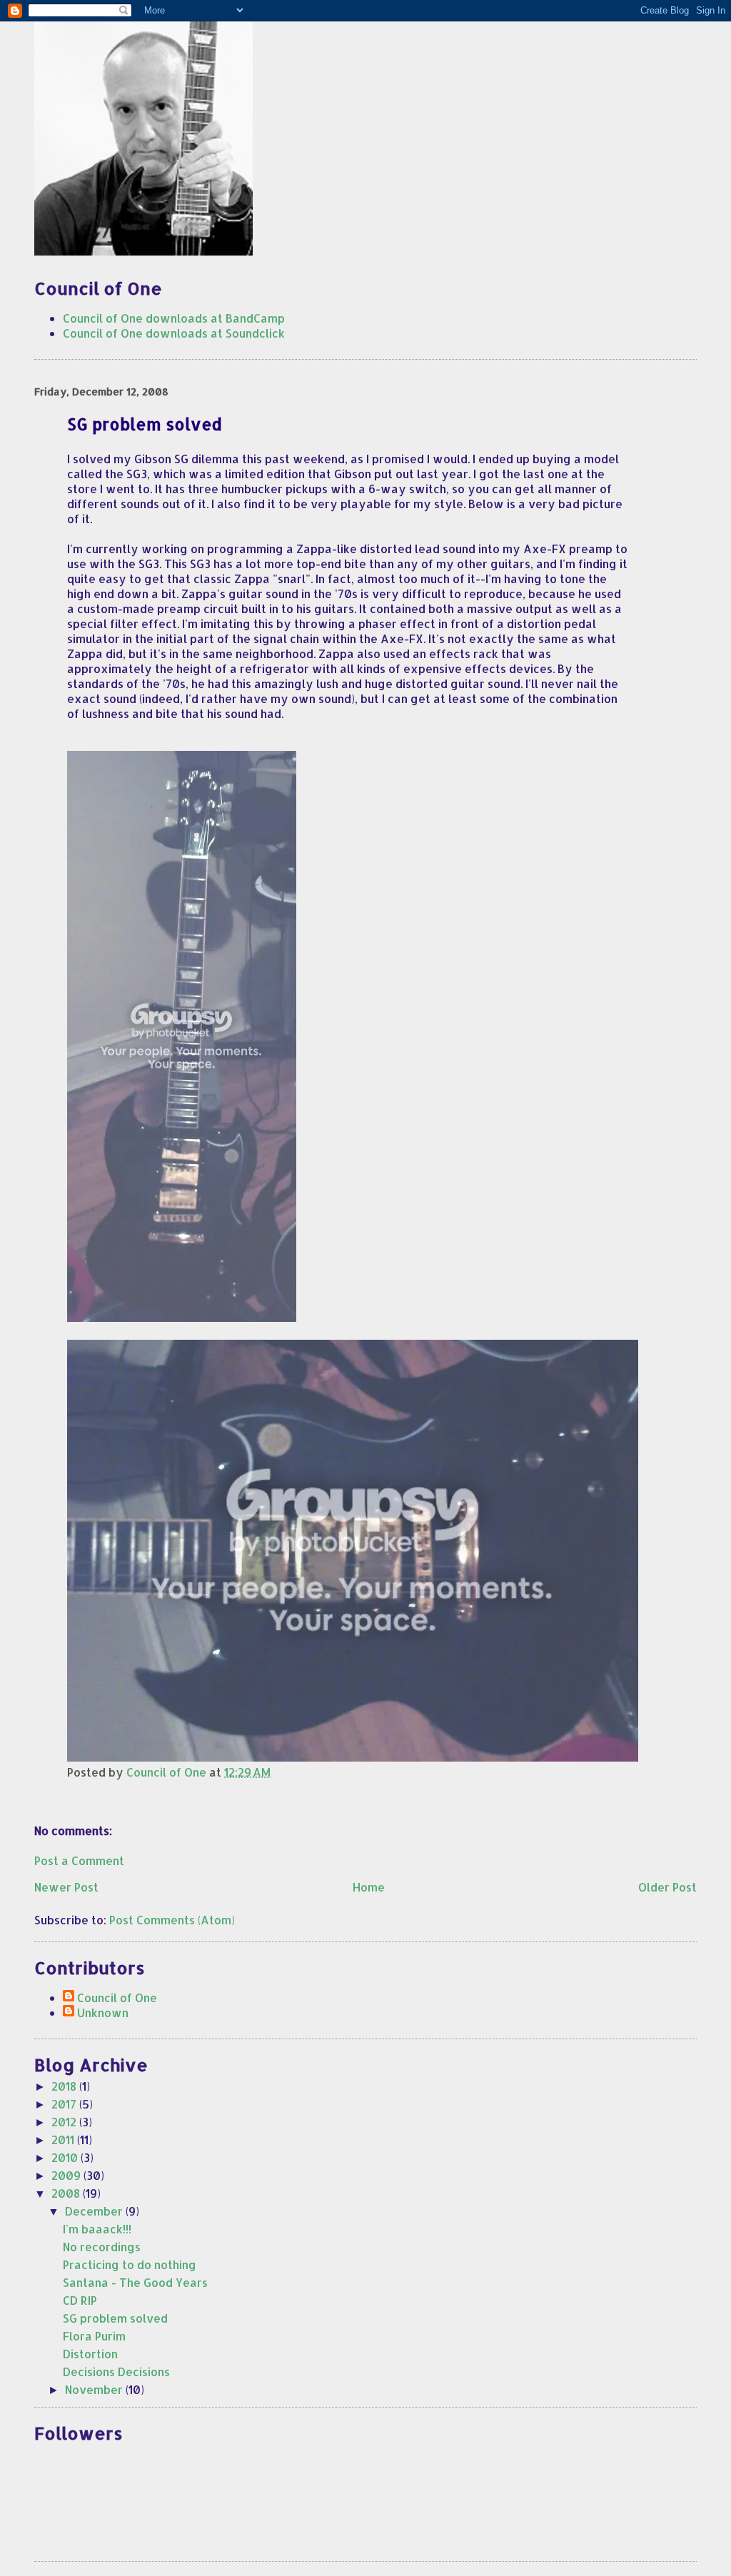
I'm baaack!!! (97, 2229)
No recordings (102, 2247)
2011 (64, 2140)
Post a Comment (79, 1860)
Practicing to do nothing (130, 2264)
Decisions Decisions (116, 2372)
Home (369, 1887)
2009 (67, 2175)
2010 (66, 2157)
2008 (67, 2193)
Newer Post (66, 1887)
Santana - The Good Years (135, 2282)
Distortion (90, 2354)
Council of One (117, 1997)
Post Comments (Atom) (172, 1920)
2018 (65, 2086)
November (95, 2389)
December (95, 2211)
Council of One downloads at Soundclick (174, 333)
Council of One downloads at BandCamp (174, 318)
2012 (65, 2122)
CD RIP (80, 2300)
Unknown (103, 2012)
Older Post (667, 1887)
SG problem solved (115, 2318)
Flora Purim (94, 2336)
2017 (65, 2104)
